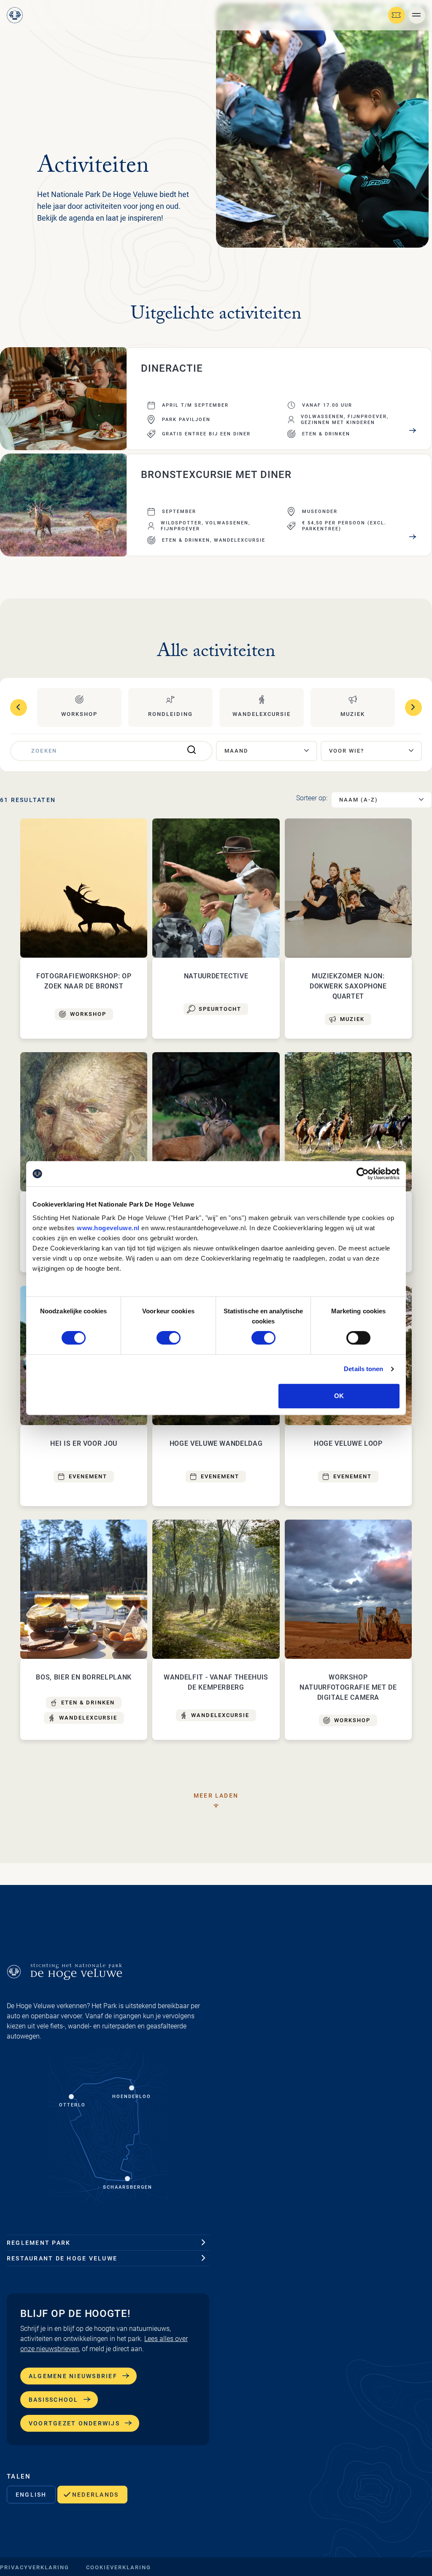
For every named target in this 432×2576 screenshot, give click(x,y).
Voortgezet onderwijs (74, 2423)
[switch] (169, 1338)
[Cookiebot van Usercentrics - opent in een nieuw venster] (363, 1174)
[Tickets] (397, 15)
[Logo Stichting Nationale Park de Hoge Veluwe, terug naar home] (15, 15)
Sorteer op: (312, 798)
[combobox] (267, 751)
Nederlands (95, 2495)
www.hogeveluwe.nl (108, 1228)
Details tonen (363, 1369)
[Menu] (417, 15)
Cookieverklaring (119, 2567)
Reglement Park (39, 2243)
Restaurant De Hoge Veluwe (62, 2258)
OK (339, 1396)
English (31, 2495)
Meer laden (216, 1796)
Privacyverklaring (35, 2567)
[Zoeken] (192, 751)
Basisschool (54, 2400)
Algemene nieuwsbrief (73, 2376)
